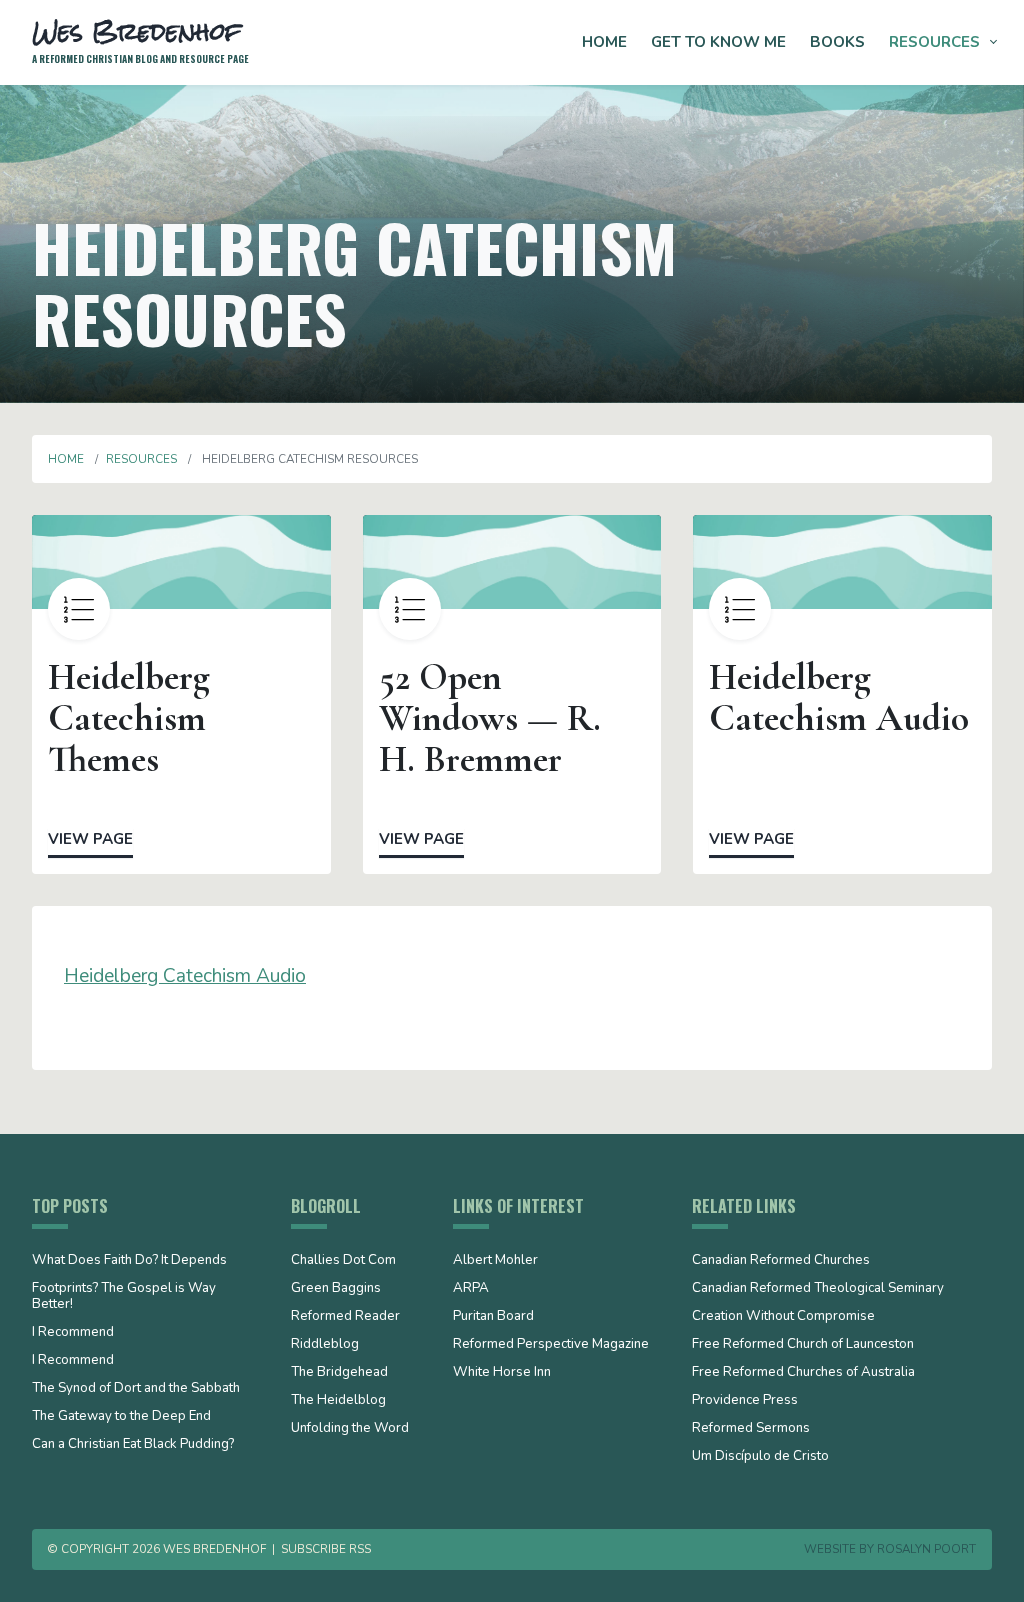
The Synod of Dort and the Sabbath (136, 1389)
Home (604, 42)
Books (837, 42)
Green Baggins (336, 1289)
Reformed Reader (345, 1317)
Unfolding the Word (350, 1429)
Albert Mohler (495, 1261)
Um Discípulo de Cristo (760, 1457)
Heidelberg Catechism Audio (185, 976)
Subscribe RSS (326, 1549)
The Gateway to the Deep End (121, 1417)
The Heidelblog (338, 1401)
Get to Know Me (718, 42)
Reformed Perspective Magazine (551, 1345)
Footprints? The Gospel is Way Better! (124, 1297)
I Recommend (73, 1333)
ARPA (471, 1289)
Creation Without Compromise (783, 1317)
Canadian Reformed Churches (781, 1261)
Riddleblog (325, 1345)
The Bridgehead (339, 1373)
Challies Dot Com (343, 1261)
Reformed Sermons (751, 1429)
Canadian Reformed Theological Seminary (818, 1289)
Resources (934, 42)
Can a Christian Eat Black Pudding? (133, 1445)
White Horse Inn (502, 1373)
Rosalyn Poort (926, 1549)
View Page (90, 839)
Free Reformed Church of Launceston (803, 1345)
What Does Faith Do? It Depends (129, 1261)
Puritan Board (493, 1317)
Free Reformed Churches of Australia (803, 1373)
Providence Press (745, 1401)
